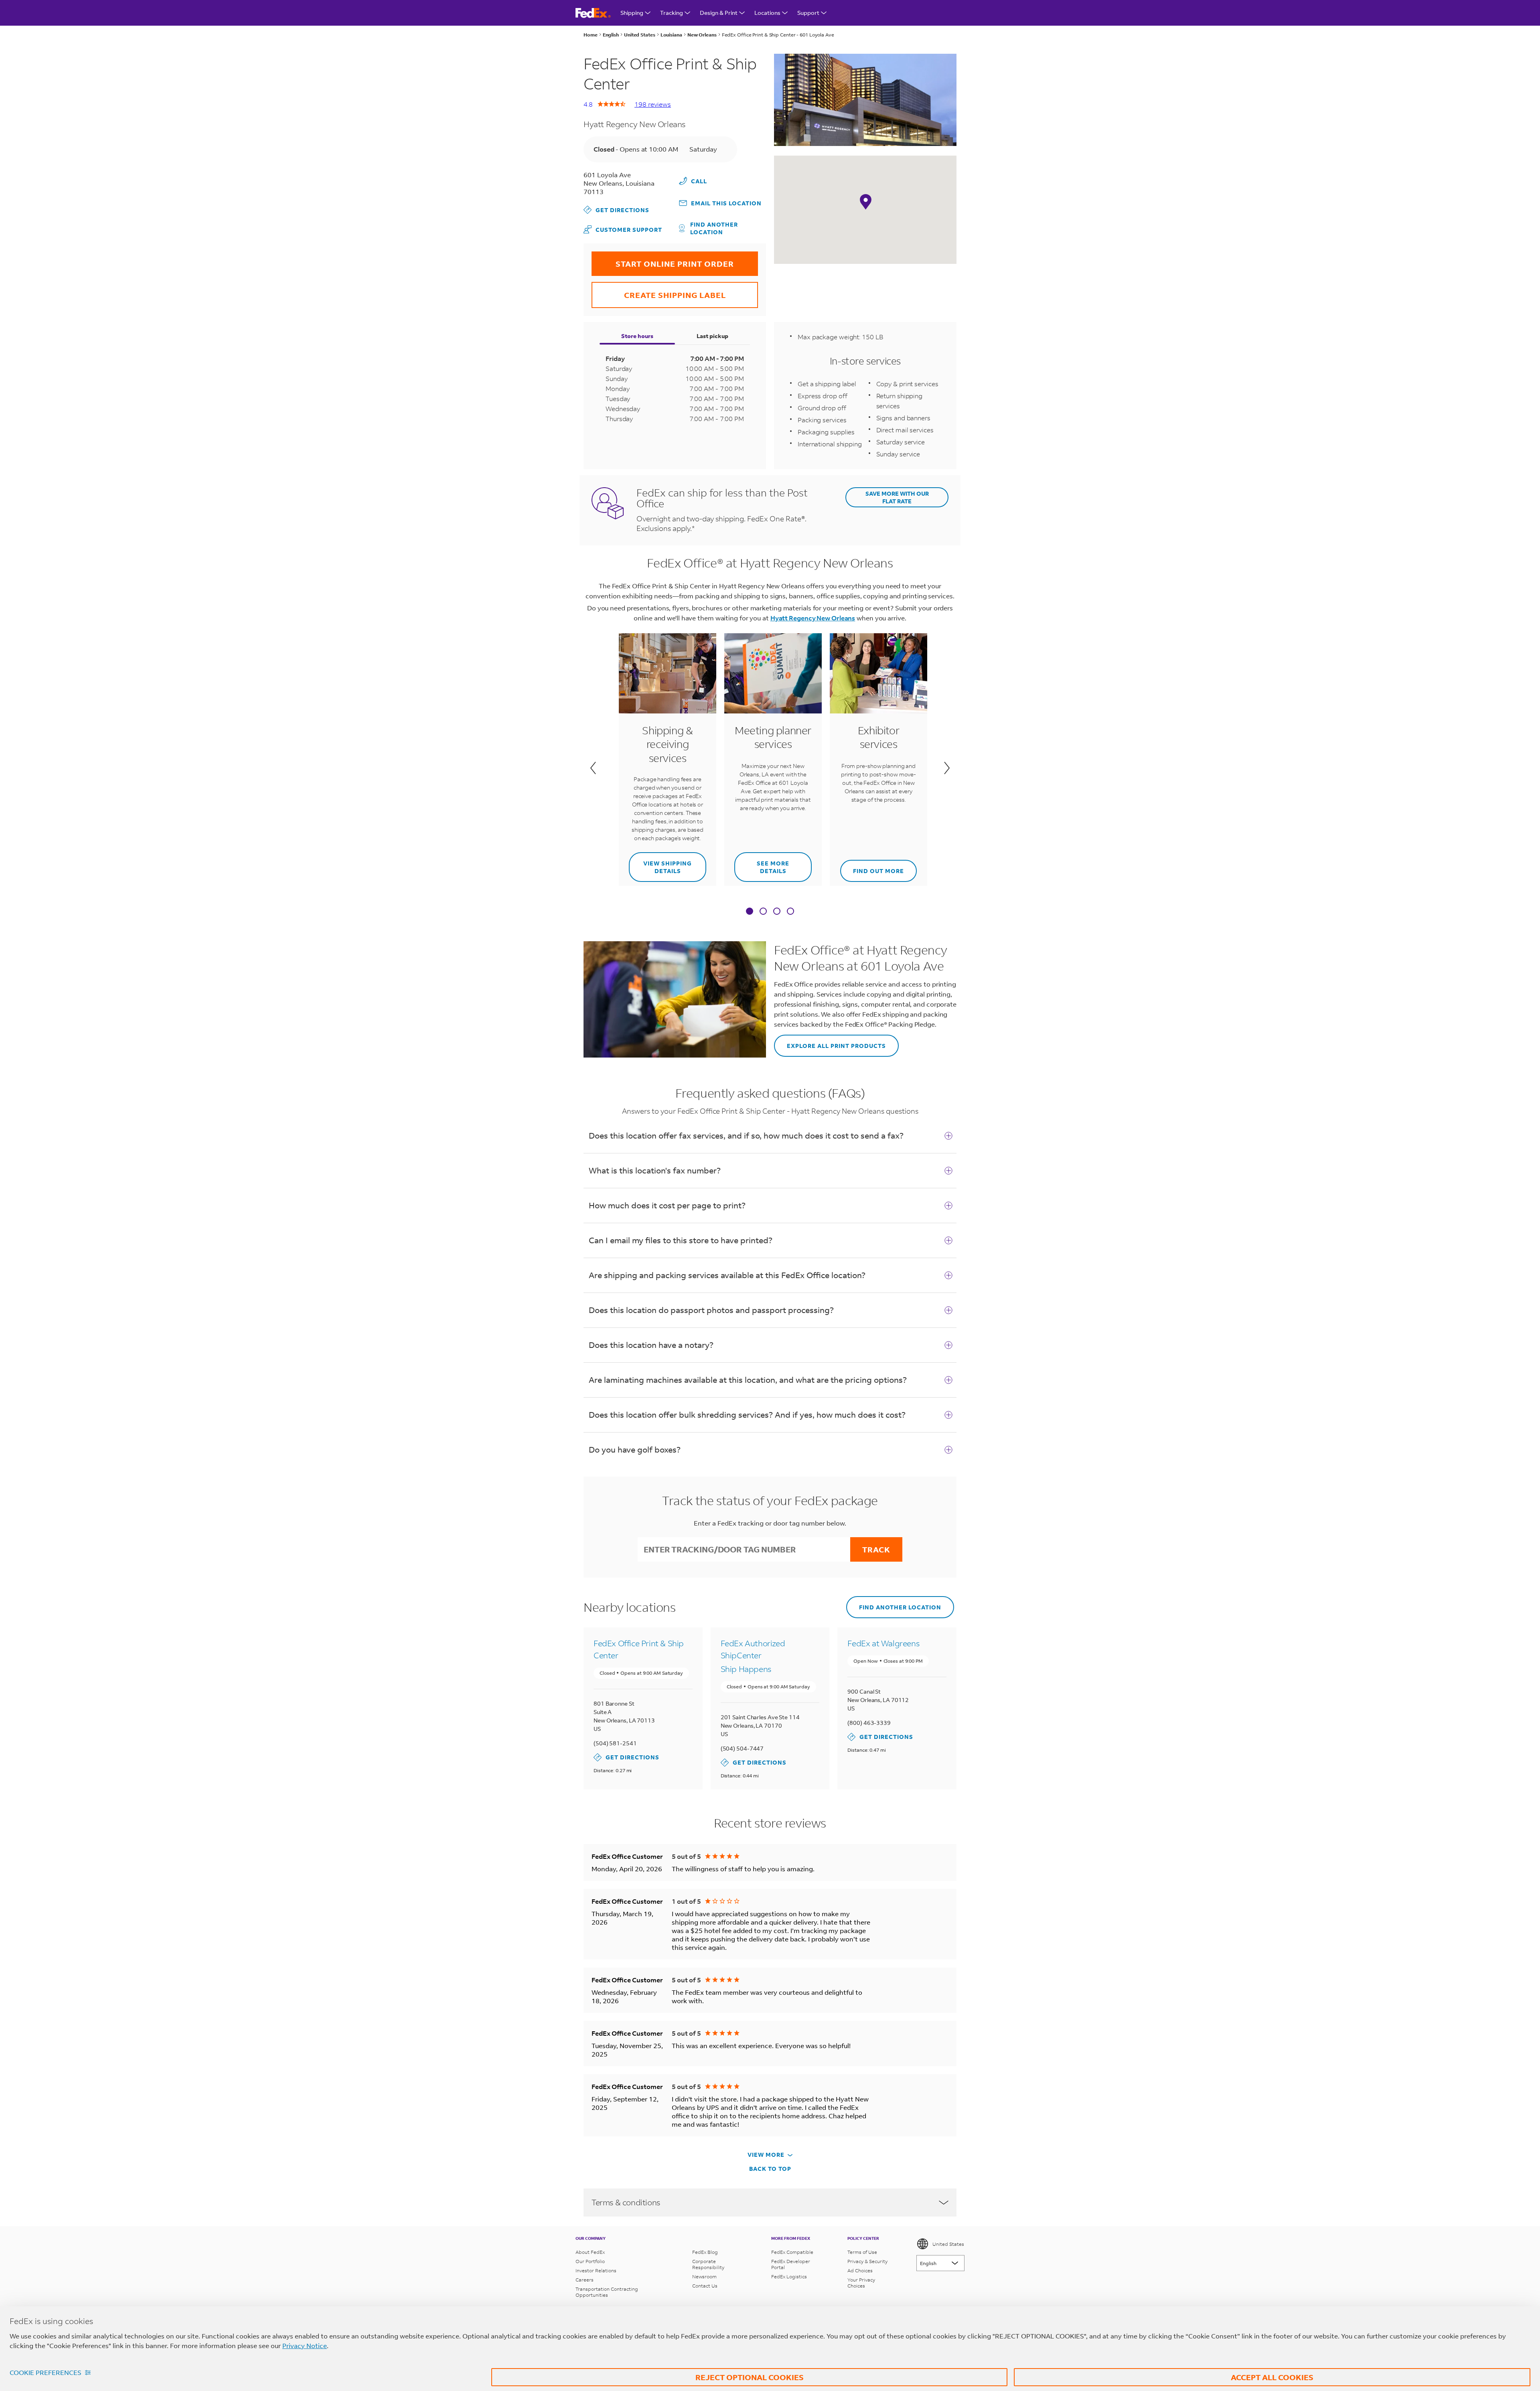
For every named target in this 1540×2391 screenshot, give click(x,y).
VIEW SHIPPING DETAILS (660, 863)
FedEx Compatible (792, 2252)
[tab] (750, 912)
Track (876, 1549)
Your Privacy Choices (861, 2283)
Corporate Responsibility (708, 2264)
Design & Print (719, 13)
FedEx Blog (705, 2252)
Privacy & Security (867, 2261)
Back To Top (770, 2169)
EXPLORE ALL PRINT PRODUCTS (830, 1042)
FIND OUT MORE (872, 867)
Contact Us (705, 2286)
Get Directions (616, 210)
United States (948, 2244)
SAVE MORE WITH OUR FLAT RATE (897, 497)
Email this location (726, 203)
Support (808, 13)
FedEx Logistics (789, 2277)
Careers (585, 2280)
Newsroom (704, 2277)
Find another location (714, 228)
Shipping (632, 13)
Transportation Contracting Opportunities (607, 2292)
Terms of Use (862, 2252)
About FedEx (590, 2252)
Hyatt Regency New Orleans (813, 618)
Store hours (637, 336)
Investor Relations (596, 2270)
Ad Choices (860, 2270)
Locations (767, 13)
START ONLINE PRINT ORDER (663, 260)
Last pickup (712, 336)
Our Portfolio (590, 2261)
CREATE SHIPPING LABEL (659, 291)
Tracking (672, 13)
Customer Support (623, 229)
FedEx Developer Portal (791, 2264)
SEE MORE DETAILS (762, 863)
